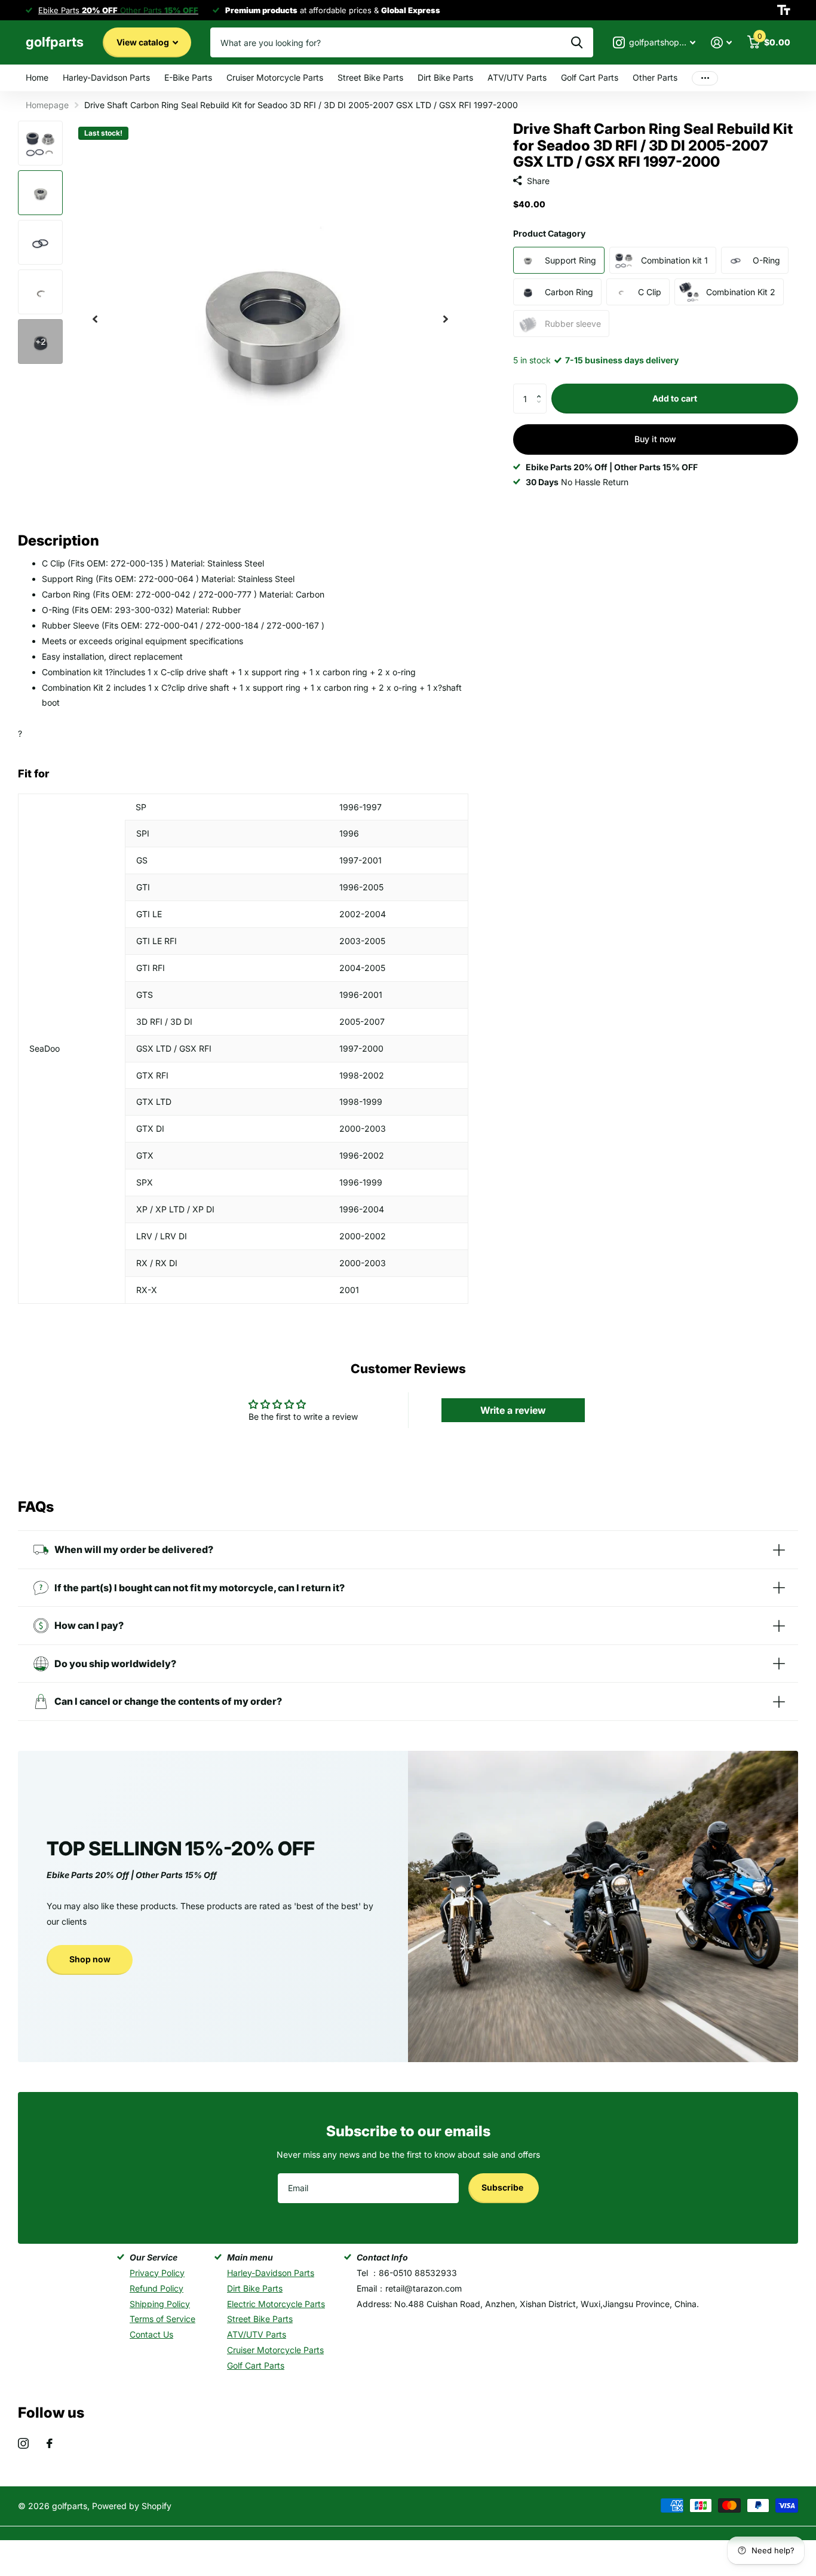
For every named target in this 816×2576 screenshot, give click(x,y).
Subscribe (503, 2187)
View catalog (144, 42)
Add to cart (675, 398)
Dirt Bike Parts (445, 77)
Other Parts (655, 77)
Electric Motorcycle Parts (276, 2304)
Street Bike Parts (370, 77)
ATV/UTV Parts (517, 77)
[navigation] (95, 319)
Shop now (90, 1959)
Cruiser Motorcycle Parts (275, 77)
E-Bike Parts (188, 77)
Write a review (513, 1410)
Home (37, 77)
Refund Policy (157, 2288)
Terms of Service (162, 2319)
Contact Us (151, 2334)
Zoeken (577, 42)
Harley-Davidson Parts (106, 77)
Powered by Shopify (132, 2506)
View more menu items (705, 78)
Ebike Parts (78, 10)
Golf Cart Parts (590, 77)
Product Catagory (549, 233)
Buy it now (655, 439)
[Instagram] (23, 2443)
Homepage (47, 105)
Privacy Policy (157, 2273)
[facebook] (50, 2443)
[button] (542, 388)
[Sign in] (721, 43)
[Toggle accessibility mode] (784, 10)
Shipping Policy (160, 2304)
